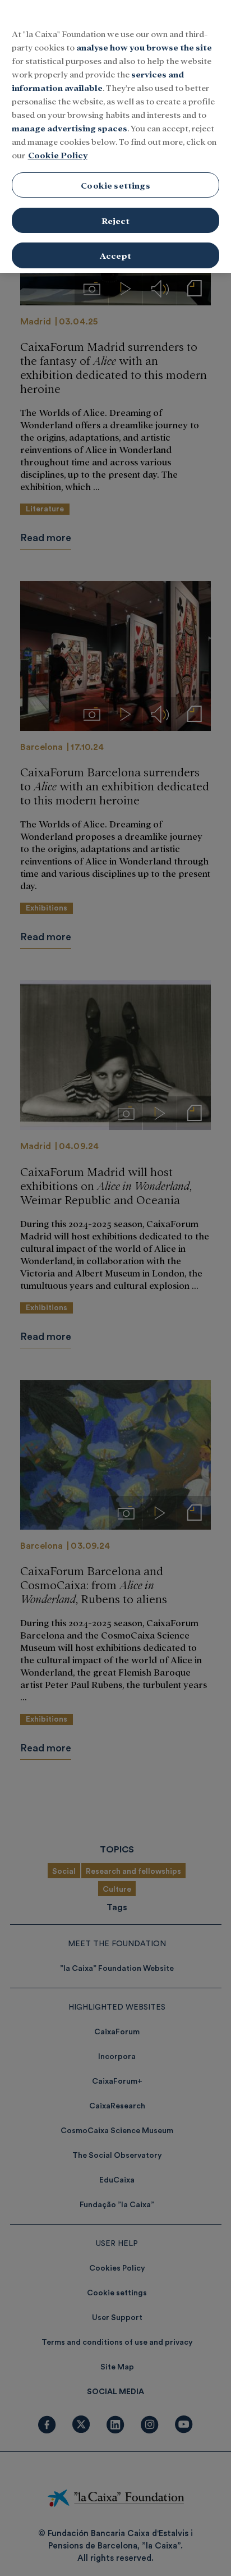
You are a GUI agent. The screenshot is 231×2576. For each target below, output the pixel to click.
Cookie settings (115, 185)
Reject (116, 220)
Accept (115, 255)
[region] (115, 136)
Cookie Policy (58, 155)
